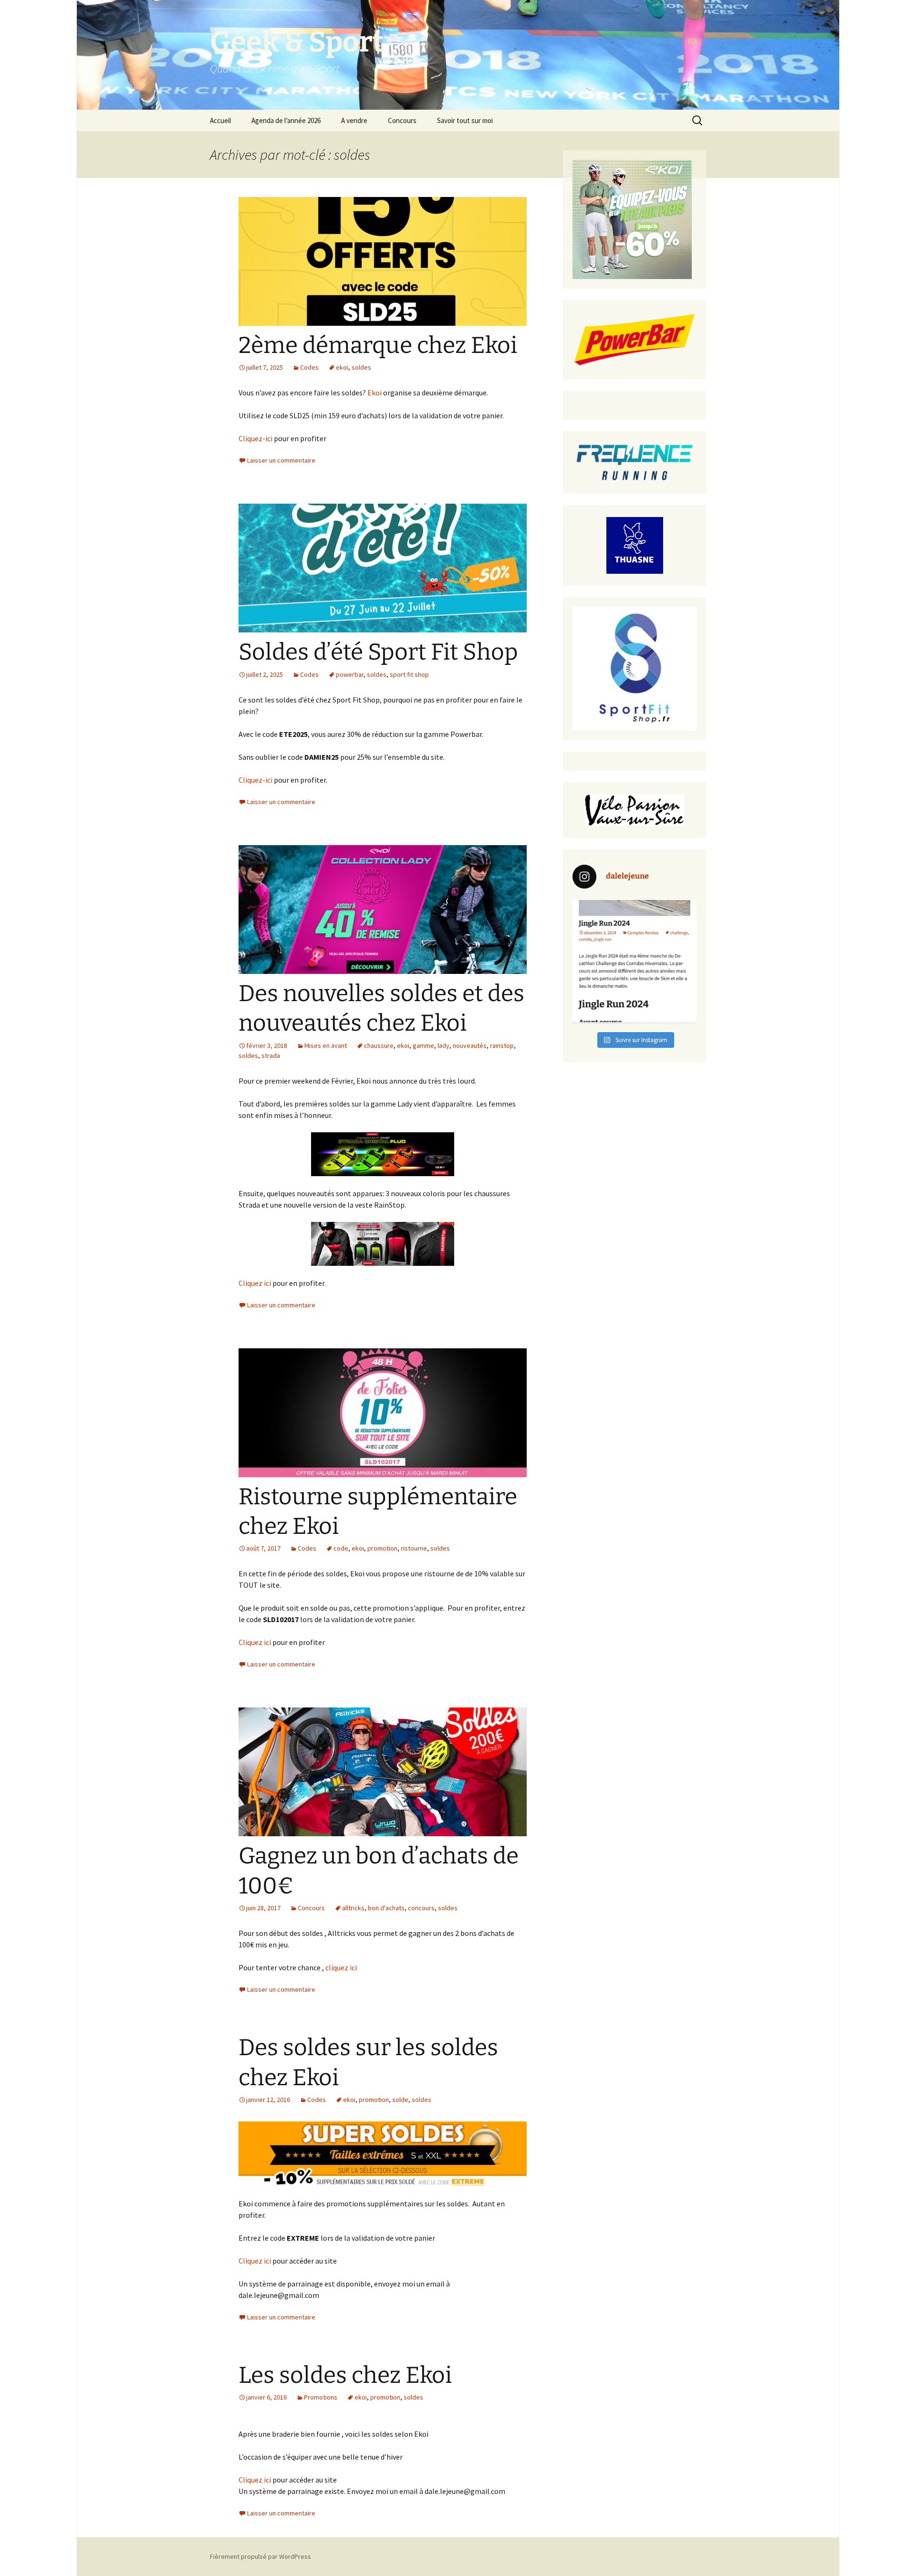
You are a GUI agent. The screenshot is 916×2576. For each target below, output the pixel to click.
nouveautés (470, 1045)
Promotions (321, 2397)
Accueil (220, 120)
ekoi (342, 367)
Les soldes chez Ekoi (345, 2375)
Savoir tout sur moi (465, 120)
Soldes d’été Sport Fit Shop (378, 652)
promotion (382, 1548)
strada (271, 1055)
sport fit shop (409, 674)
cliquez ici (341, 1967)
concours (421, 1908)
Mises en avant (326, 1045)
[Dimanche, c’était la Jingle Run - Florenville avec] (635, 962)
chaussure (379, 1045)
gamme (423, 1045)
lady (443, 1045)
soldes (361, 367)
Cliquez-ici (255, 438)
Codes (309, 367)
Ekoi (375, 393)
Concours (402, 120)
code (341, 1548)
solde (400, 2100)
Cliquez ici (255, 1283)
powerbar (350, 674)
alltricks (353, 1908)
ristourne (414, 1548)
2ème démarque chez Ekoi (378, 345)
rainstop (502, 1045)
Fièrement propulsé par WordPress (260, 2556)
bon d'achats (386, 1908)
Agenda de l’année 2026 (286, 120)
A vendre (354, 120)
